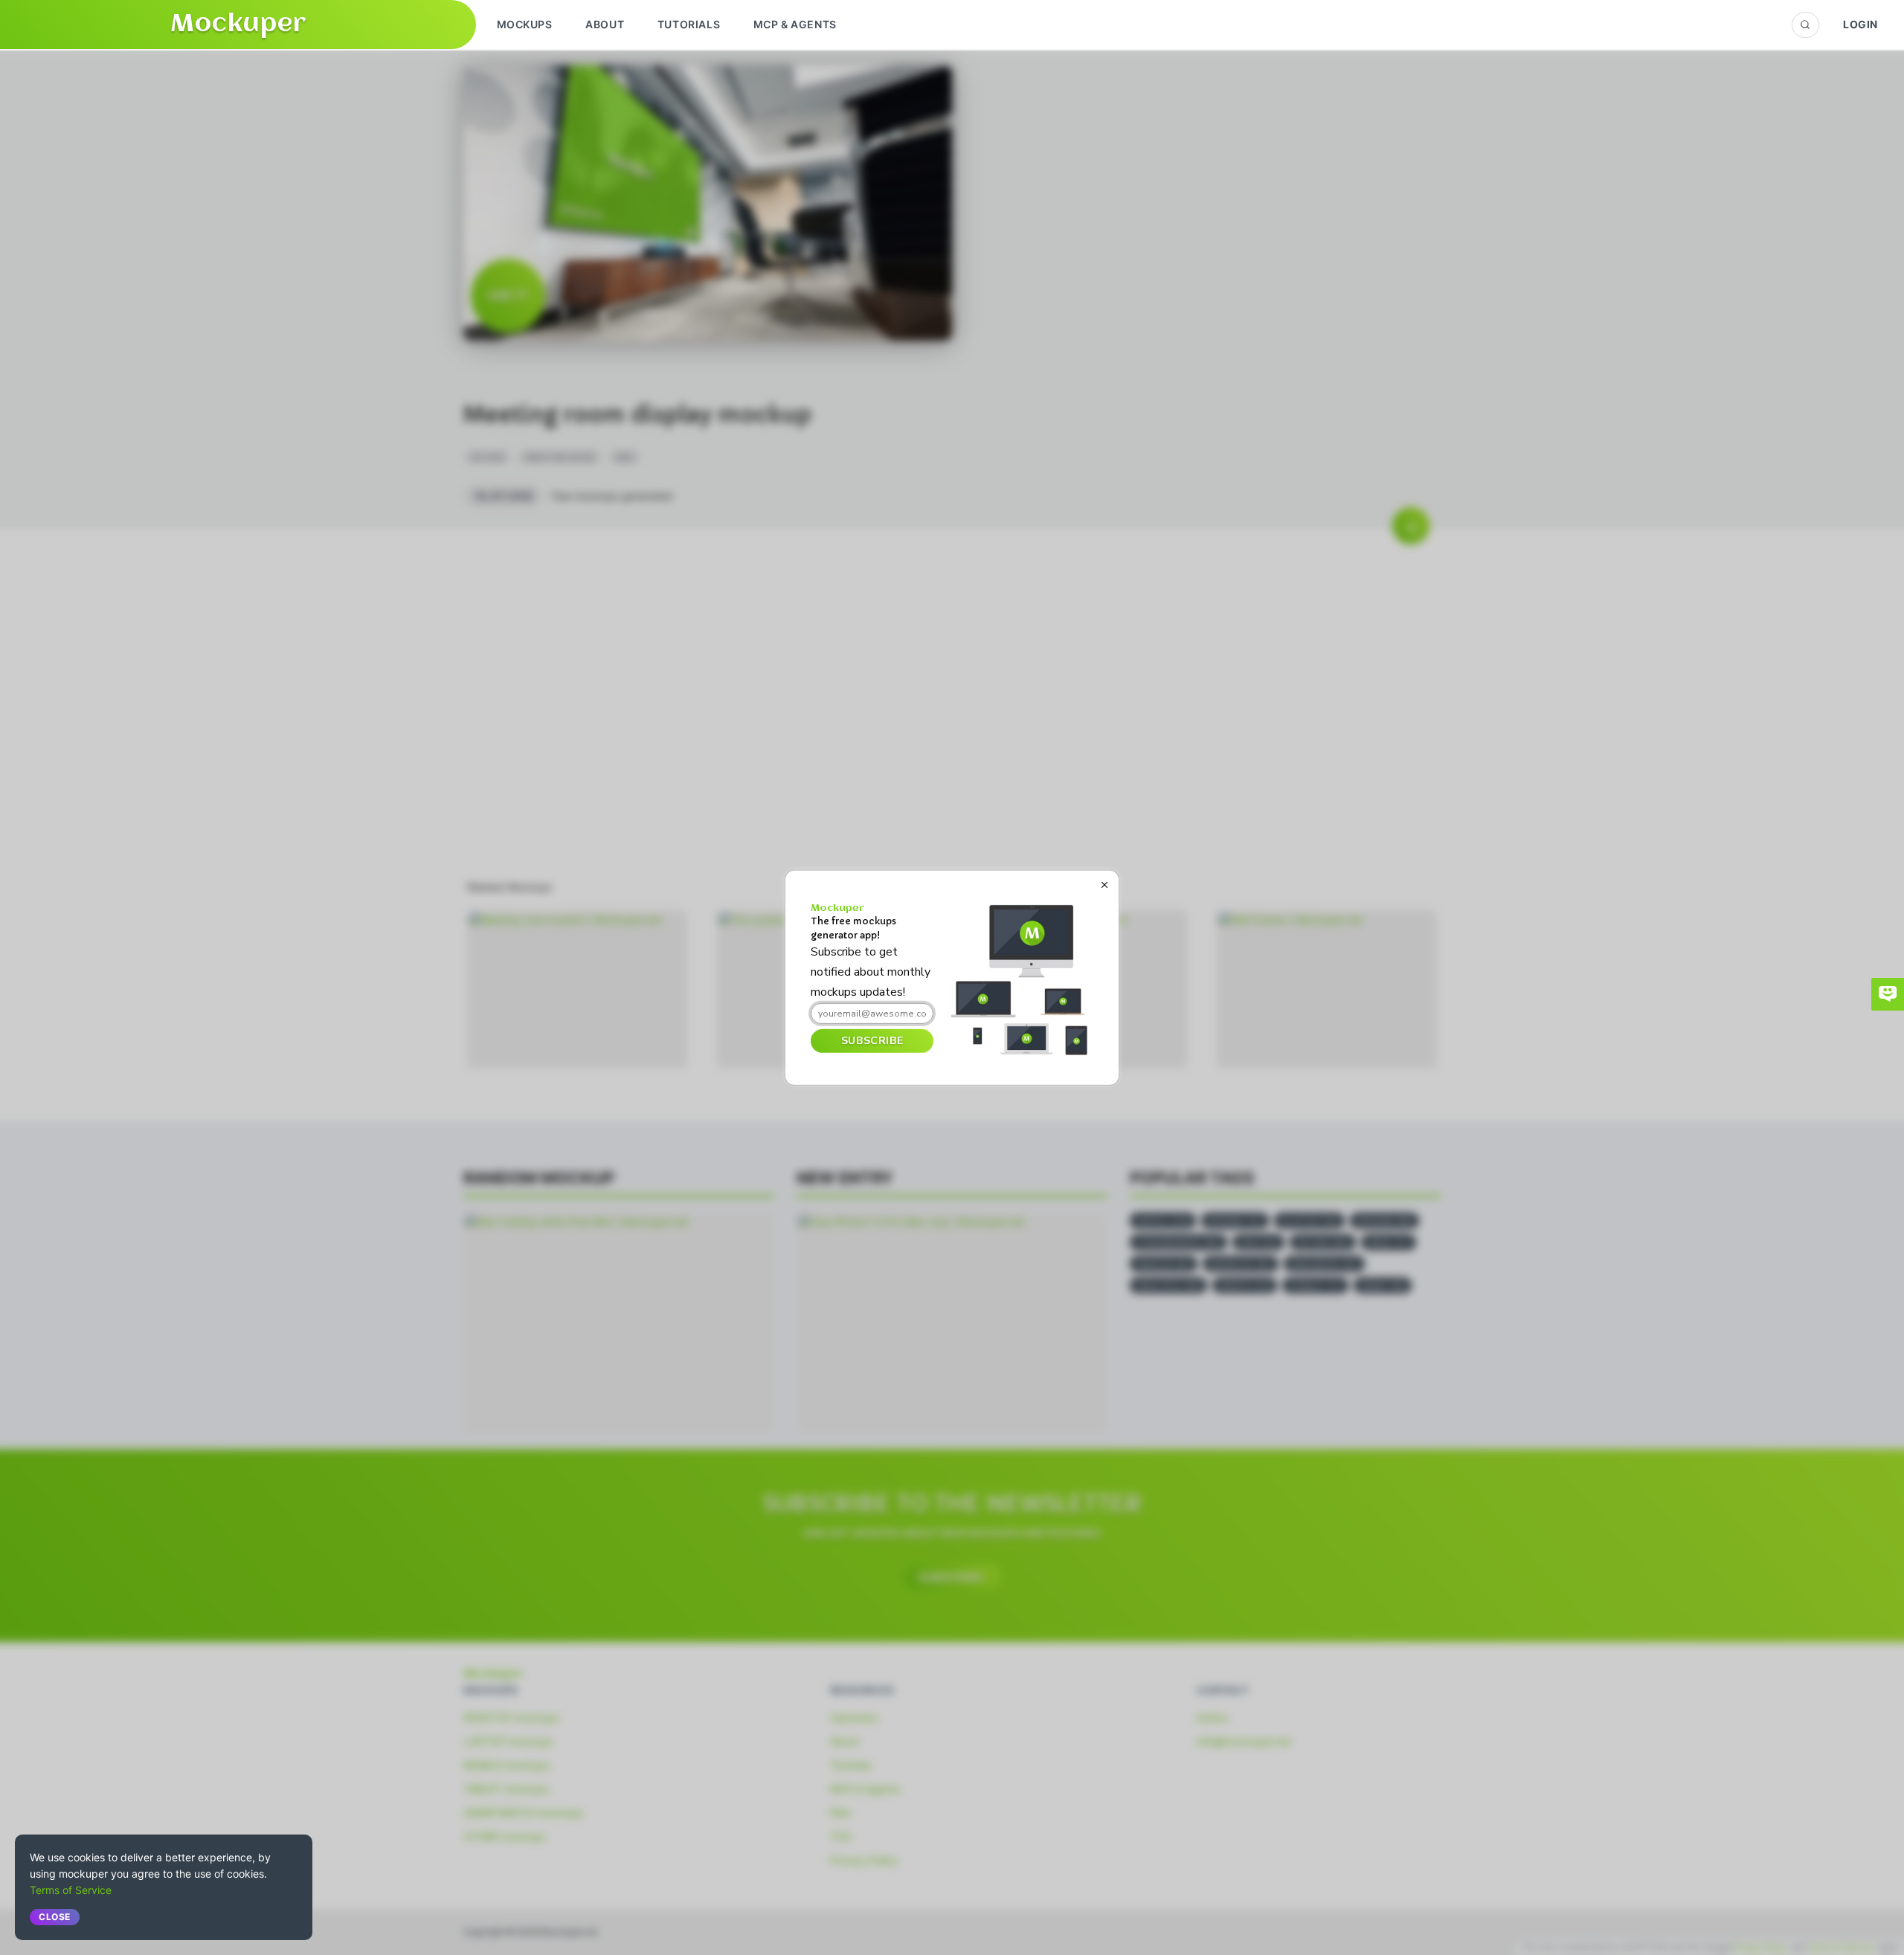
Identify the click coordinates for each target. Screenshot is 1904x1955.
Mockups (525, 24)
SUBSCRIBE (872, 1041)
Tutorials (689, 24)
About (605, 24)
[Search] (1805, 25)
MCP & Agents (795, 24)
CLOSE (55, 1917)
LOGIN (1860, 24)
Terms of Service (71, 1890)
